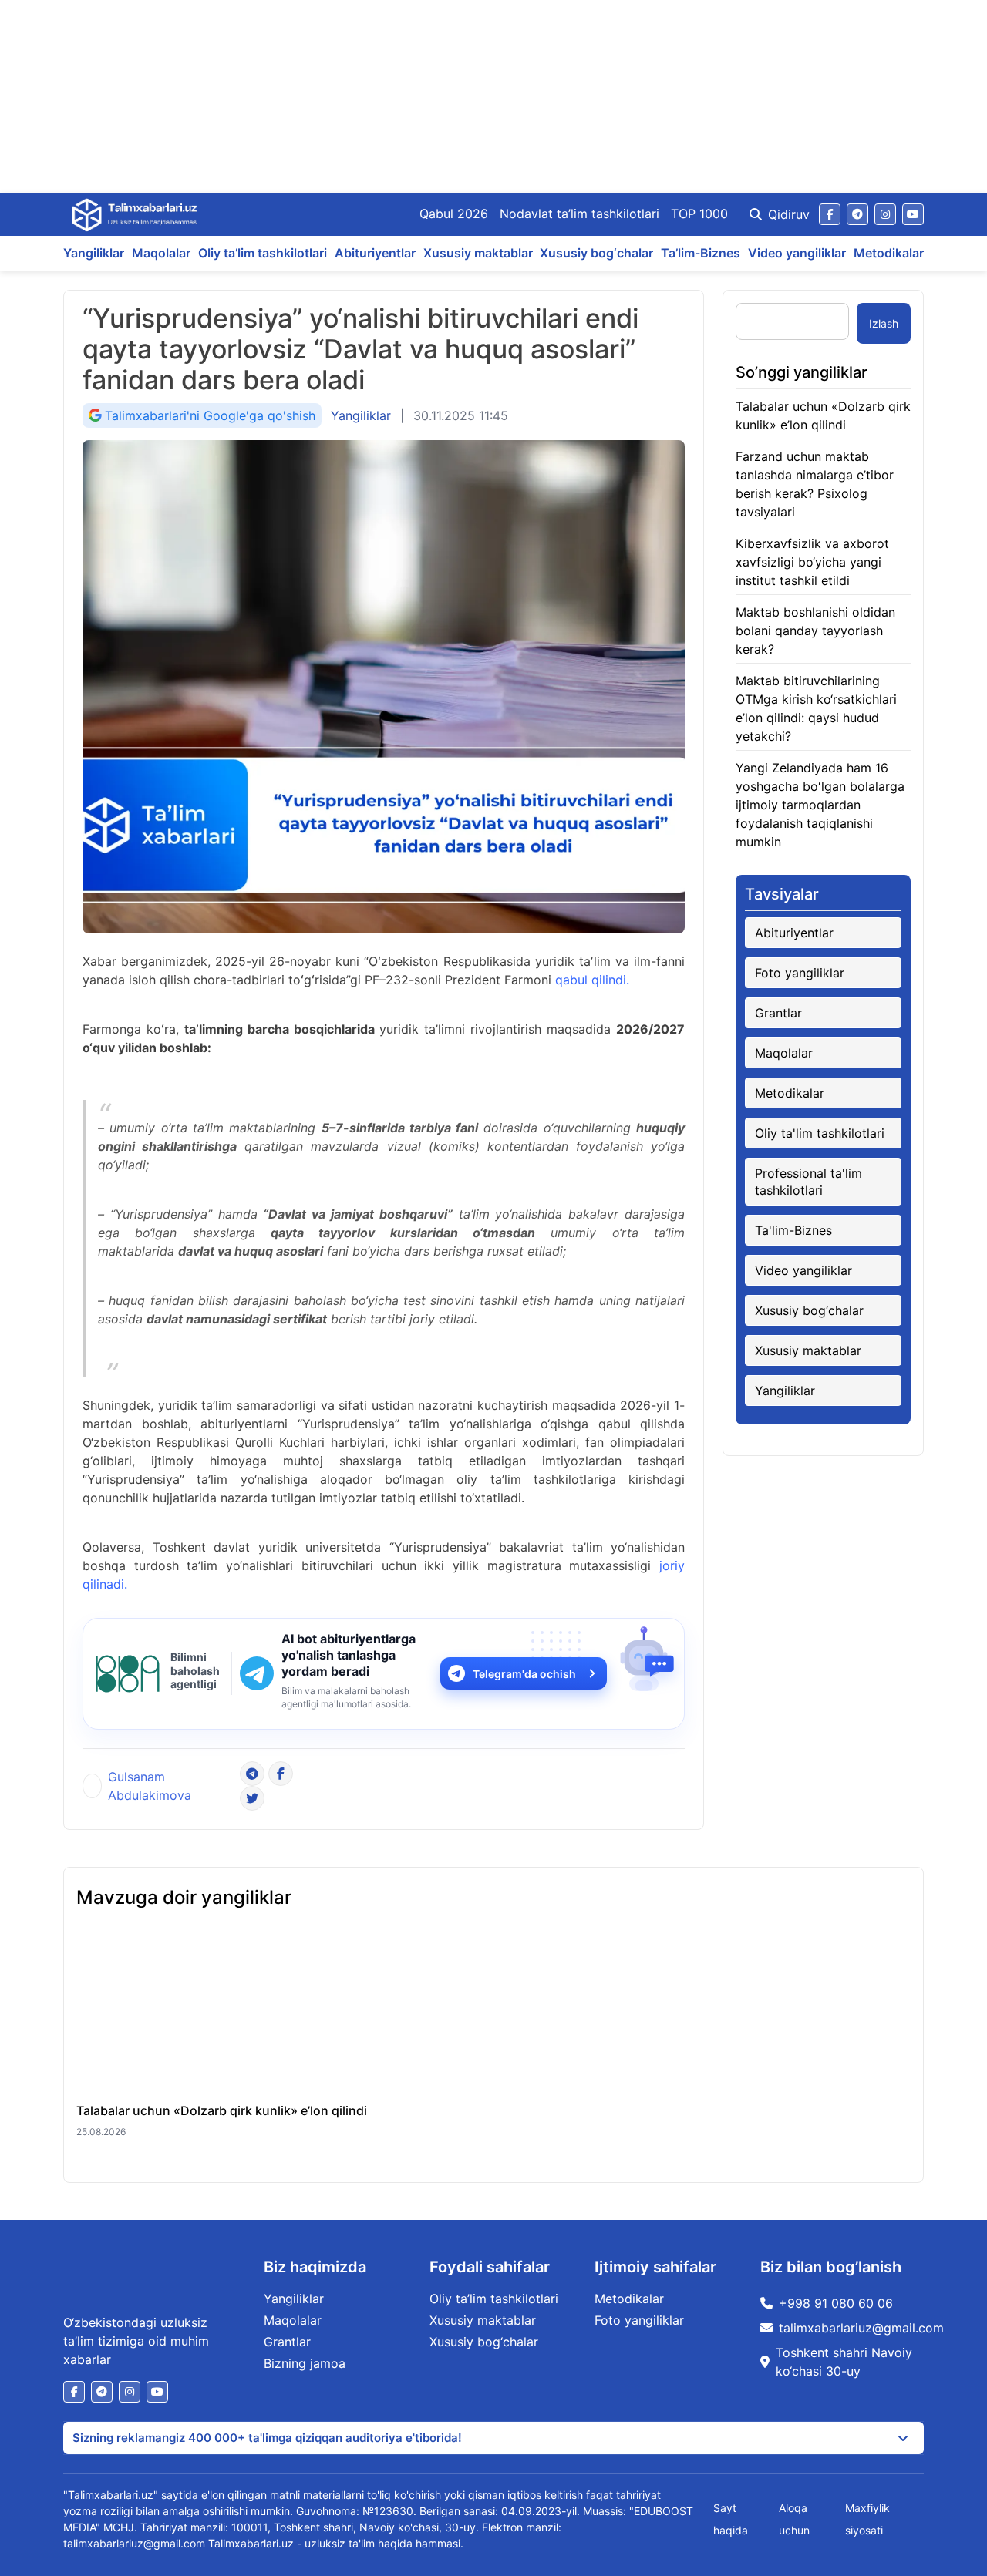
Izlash (884, 323)
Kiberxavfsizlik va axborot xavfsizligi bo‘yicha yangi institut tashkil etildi (812, 562)
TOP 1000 (699, 214)
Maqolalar (161, 253)
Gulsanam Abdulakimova (150, 1786)
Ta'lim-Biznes (793, 1230)
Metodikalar (889, 253)
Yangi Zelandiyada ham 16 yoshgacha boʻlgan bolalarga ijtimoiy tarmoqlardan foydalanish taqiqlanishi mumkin (820, 805)
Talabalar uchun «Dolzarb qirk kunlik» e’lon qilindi (222, 2110)
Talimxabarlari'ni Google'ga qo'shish (210, 415)
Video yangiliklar (797, 253)
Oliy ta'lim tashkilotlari (820, 1133)
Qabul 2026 (454, 214)
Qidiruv (789, 214)
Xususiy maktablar (478, 253)
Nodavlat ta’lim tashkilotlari (579, 214)
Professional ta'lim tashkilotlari (808, 1182)
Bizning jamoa (305, 2363)
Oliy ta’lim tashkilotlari (263, 253)
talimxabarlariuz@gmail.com (861, 2328)
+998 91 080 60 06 (836, 2303)
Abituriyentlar (375, 253)
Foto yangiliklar (800, 973)
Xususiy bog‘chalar (596, 253)
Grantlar (778, 1013)
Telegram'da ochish (524, 1674)
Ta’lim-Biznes (701, 253)
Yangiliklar (94, 253)
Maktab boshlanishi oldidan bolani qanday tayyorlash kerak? (815, 631)
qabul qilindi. (592, 980)
